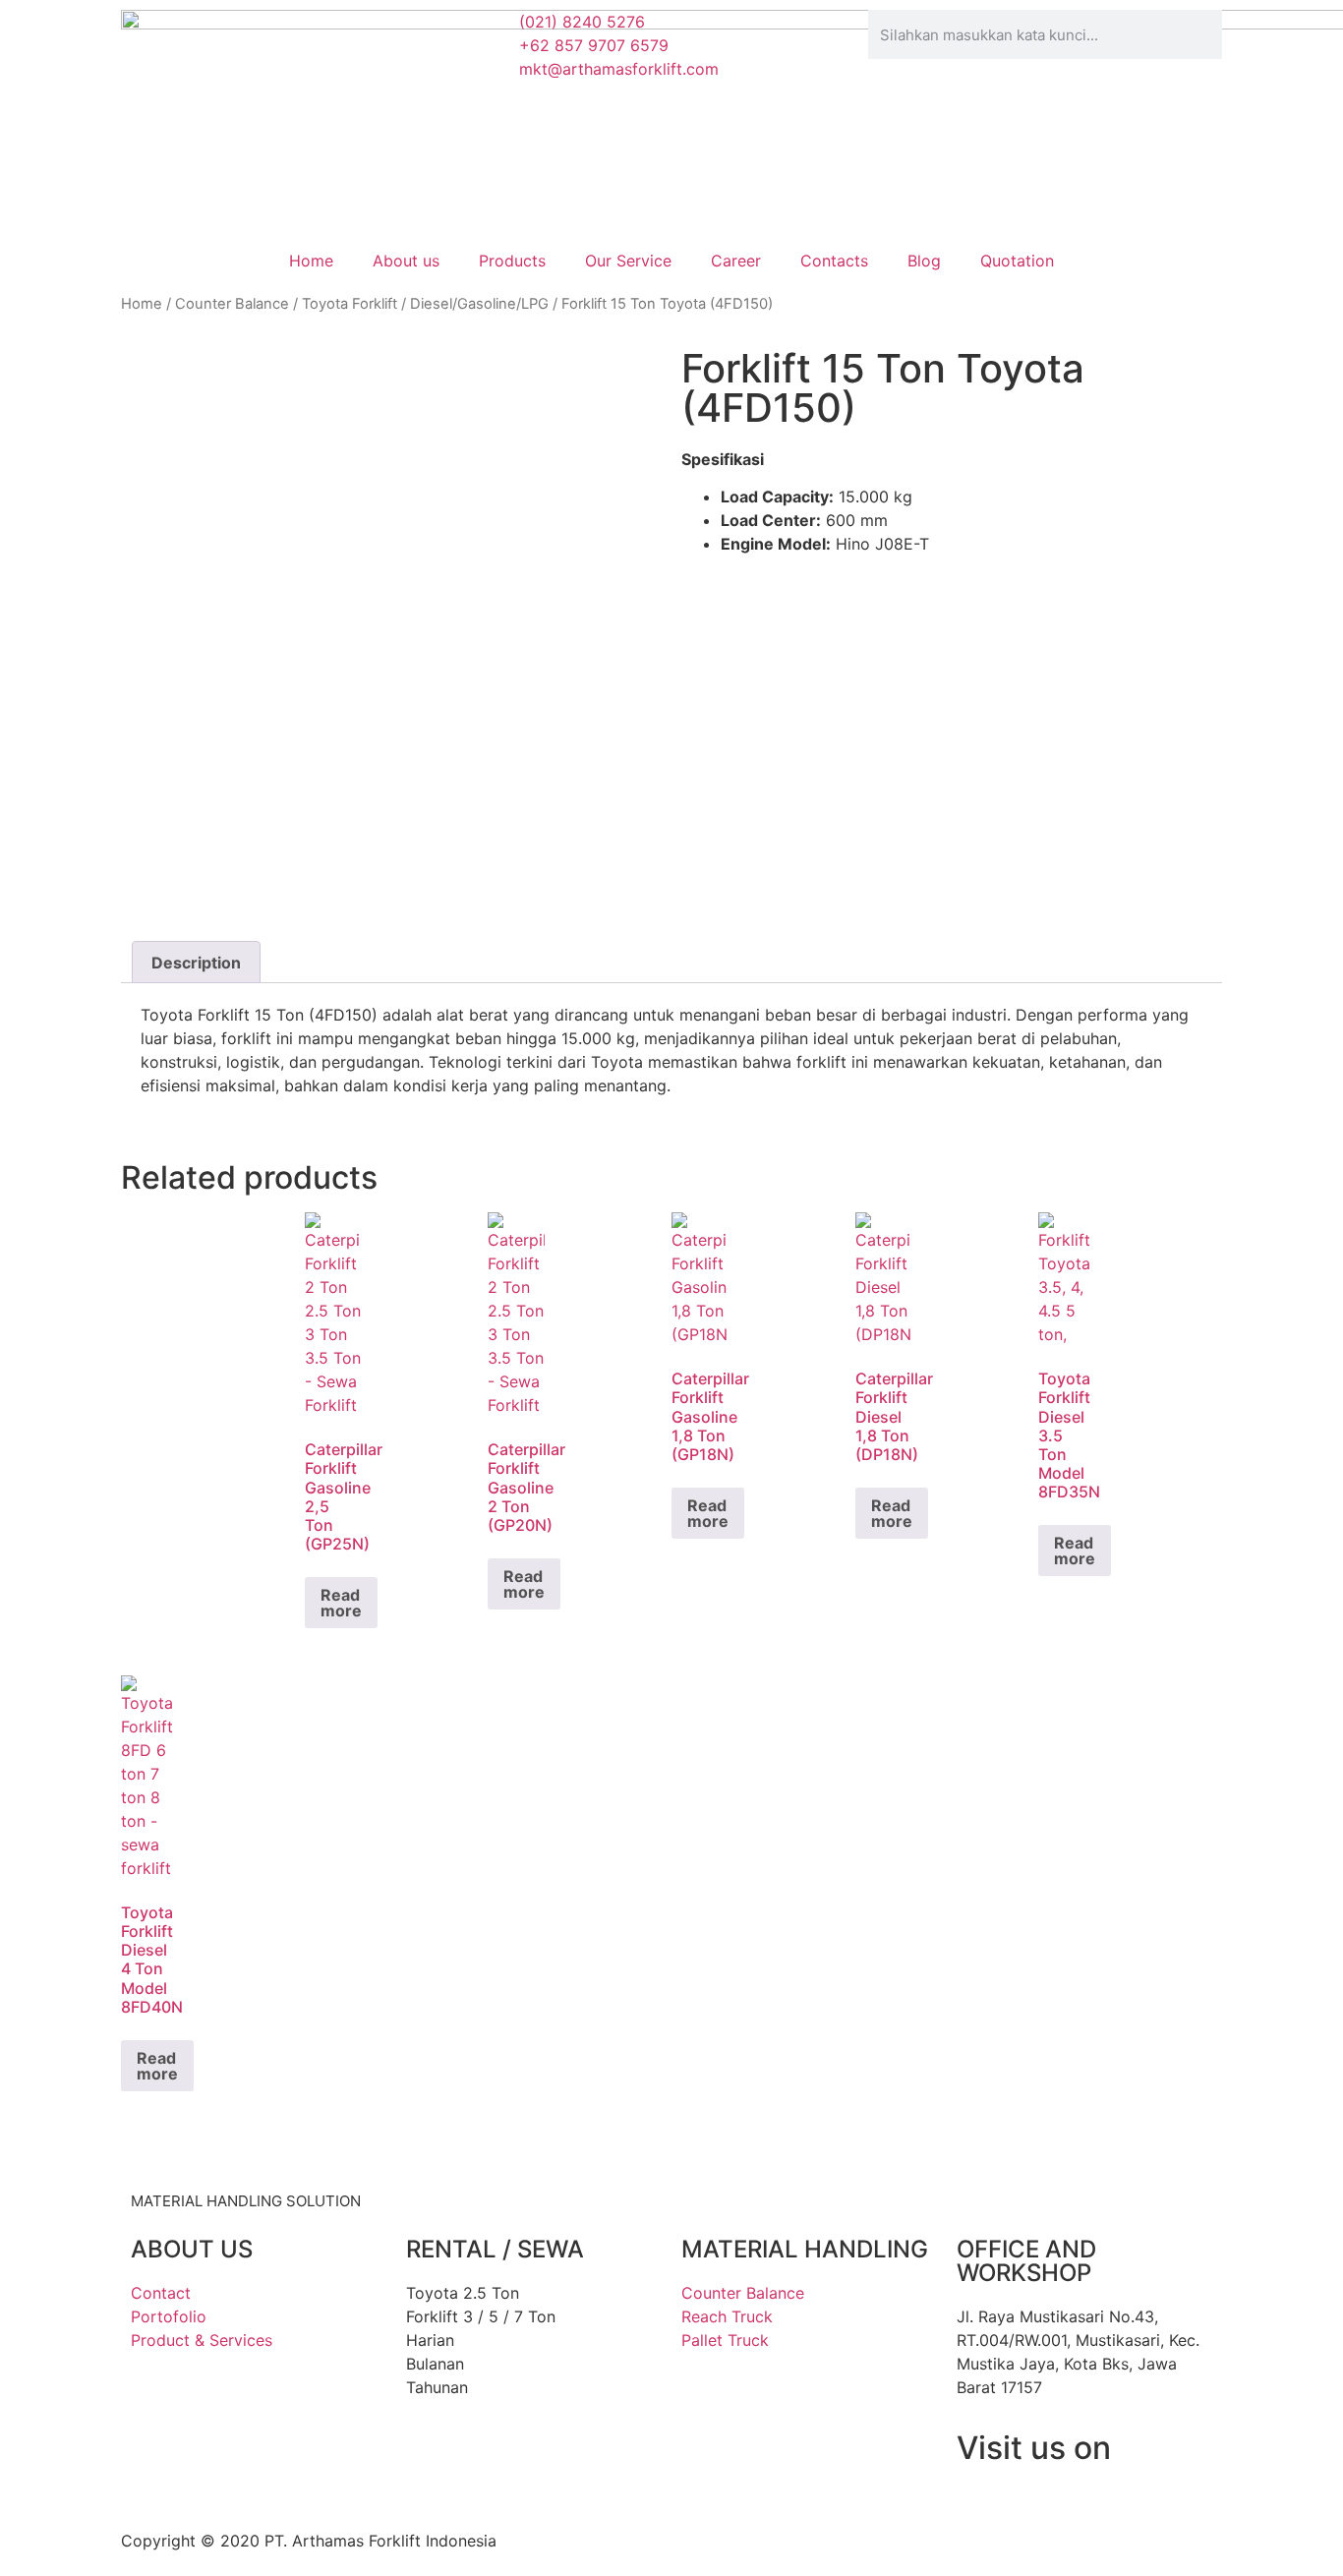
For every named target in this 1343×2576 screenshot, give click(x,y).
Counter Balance (232, 304)
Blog (924, 261)
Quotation (1017, 261)
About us (406, 261)
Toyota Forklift (350, 304)
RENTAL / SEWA (495, 2249)
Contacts (834, 261)
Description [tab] (196, 963)
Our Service (628, 261)
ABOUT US (192, 2249)
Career (736, 261)
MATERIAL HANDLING (805, 2249)
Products (512, 261)
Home (311, 261)
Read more (341, 1603)
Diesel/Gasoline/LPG (479, 304)
